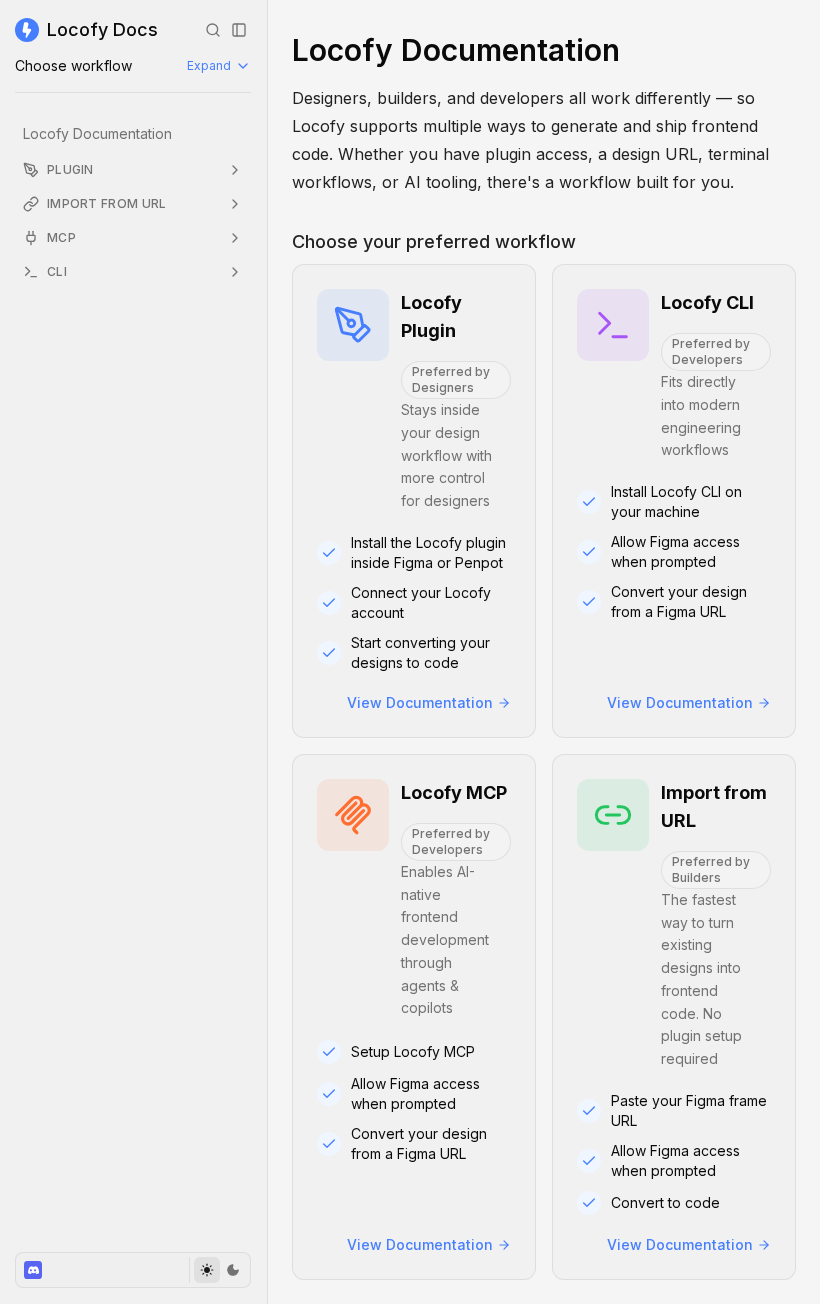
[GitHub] (33, 1270)
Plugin (70, 169)
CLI (57, 271)
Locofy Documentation (97, 133)
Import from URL (107, 203)
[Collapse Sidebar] (239, 30)
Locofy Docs (102, 29)
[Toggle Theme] (219, 1270)
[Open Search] (213, 30)
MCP (61, 237)
